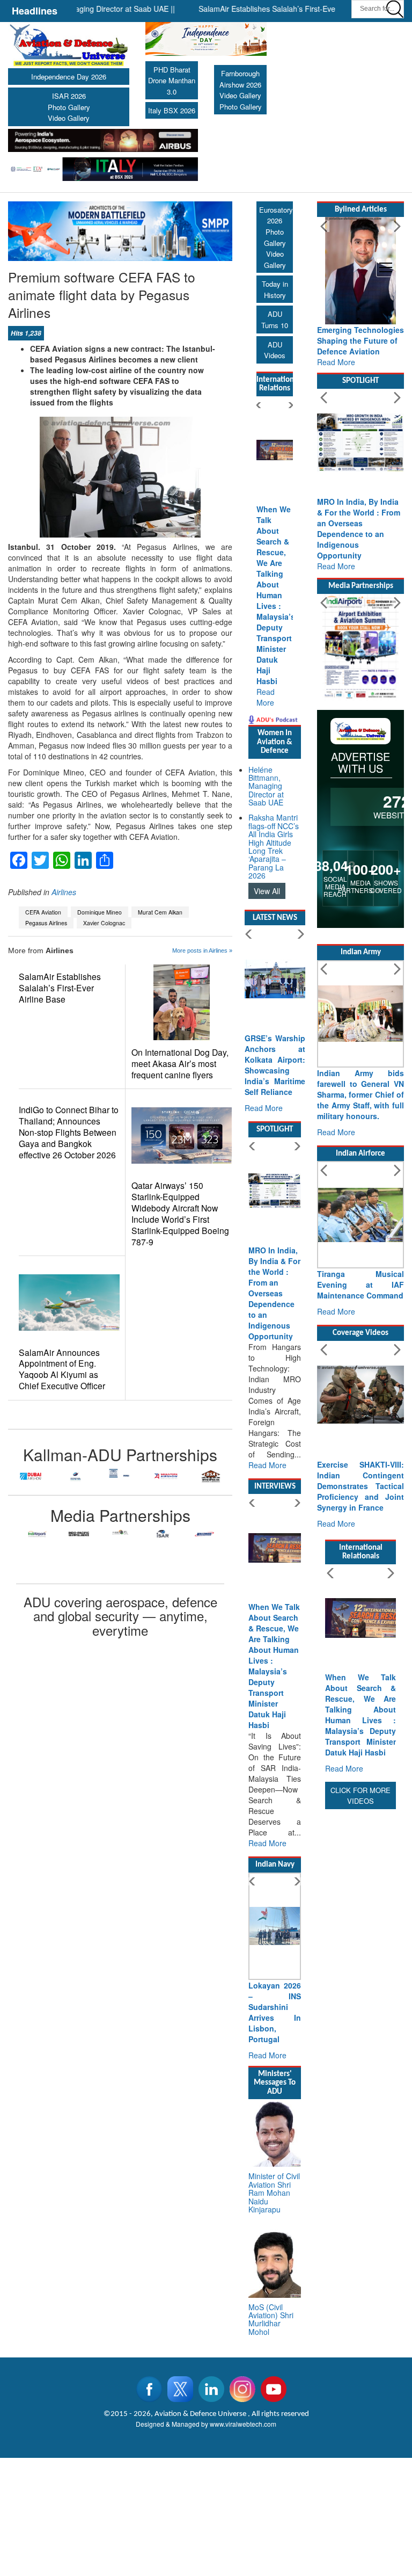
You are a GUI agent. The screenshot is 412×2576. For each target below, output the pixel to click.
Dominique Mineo (100, 912)
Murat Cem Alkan (160, 912)
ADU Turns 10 (275, 320)
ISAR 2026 (69, 96)
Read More (266, 697)
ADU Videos (275, 350)
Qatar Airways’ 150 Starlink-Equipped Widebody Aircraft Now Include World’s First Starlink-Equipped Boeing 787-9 (180, 1214)
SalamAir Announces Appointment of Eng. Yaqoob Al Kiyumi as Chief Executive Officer (62, 1369)
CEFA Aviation (43, 912)
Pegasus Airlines (46, 923)
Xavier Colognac (104, 923)
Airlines (64, 892)
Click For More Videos (360, 1796)
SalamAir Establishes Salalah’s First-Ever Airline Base (60, 988)
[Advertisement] (360, 1973)
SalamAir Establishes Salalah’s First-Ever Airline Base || (268, 9)
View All (267, 891)
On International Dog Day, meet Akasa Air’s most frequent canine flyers (180, 1064)
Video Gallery (69, 118)
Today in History (275, 289)
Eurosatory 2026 (276, 215)
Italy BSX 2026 (172, 110)
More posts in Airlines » (202, 950)
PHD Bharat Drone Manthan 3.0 (172, 81)
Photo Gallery (69, 107)
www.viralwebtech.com (243, 2424)
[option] (31, 1476)
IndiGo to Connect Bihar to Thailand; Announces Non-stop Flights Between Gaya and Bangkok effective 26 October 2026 (69, 1132)
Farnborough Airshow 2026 (240, 79)
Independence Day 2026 (69, 77)
